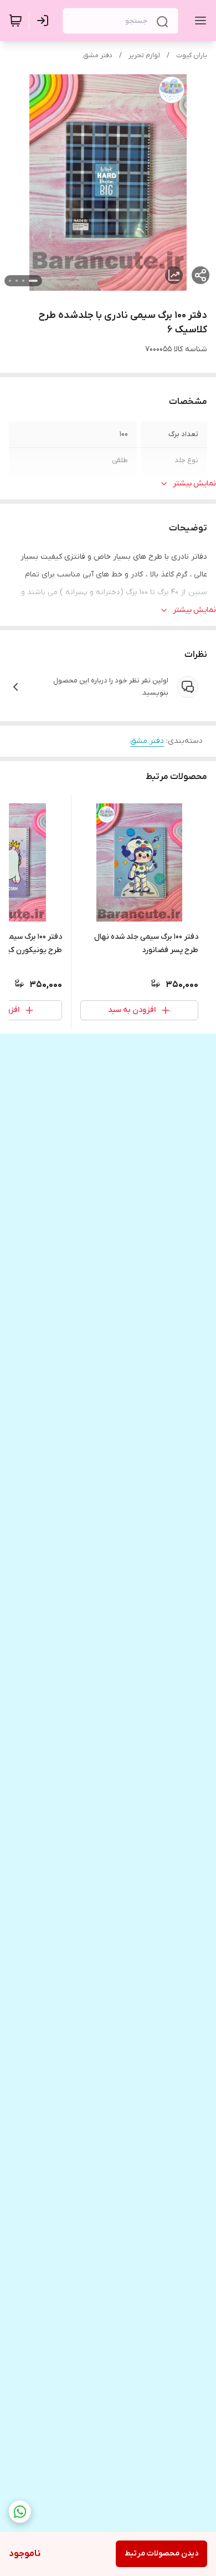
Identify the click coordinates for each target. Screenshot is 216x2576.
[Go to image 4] (10, 281)
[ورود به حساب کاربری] (45, 21)
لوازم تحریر (144, 55)
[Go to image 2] (23, 281)
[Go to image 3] (17, 281)
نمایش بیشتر (194, 484)
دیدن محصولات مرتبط (161, 2554)
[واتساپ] (20, 2512)
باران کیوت (192, 55)
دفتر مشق (98, 55)
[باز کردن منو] (198, 21)
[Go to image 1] (33, 281)
